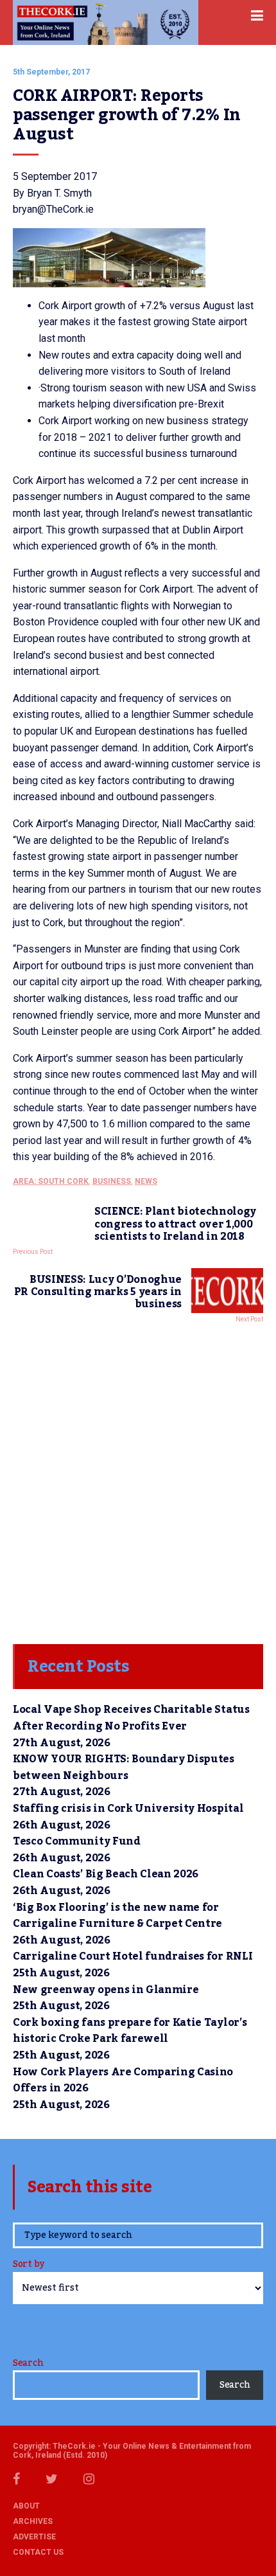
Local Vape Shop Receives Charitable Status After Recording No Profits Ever (131, 1718)
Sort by (29, 2265)
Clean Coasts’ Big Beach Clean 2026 (106, 1874)
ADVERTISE (34, 2537)
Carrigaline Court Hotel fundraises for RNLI (133, 1956)
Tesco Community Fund (77, 1841)
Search (28, 2363)
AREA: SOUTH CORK (51, 1181)
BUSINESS (112, 1181)
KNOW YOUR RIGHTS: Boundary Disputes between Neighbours (124, 1767)
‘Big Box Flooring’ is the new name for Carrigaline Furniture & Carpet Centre (117, 1916)
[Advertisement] (138, 1480)
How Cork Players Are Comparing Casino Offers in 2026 (123, 2080)
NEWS (146, 1181)
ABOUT (26, 2506)
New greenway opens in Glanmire (106, 1990)
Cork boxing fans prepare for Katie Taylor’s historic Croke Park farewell (130, 2031)
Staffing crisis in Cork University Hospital (128, 1809)
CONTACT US (38, 2552)
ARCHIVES (33, 2521)
